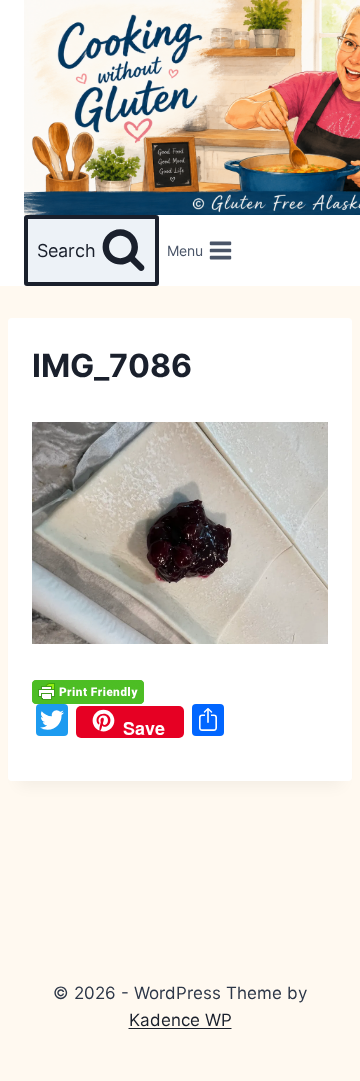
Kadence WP (180, 1020)
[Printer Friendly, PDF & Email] (88, 689)
